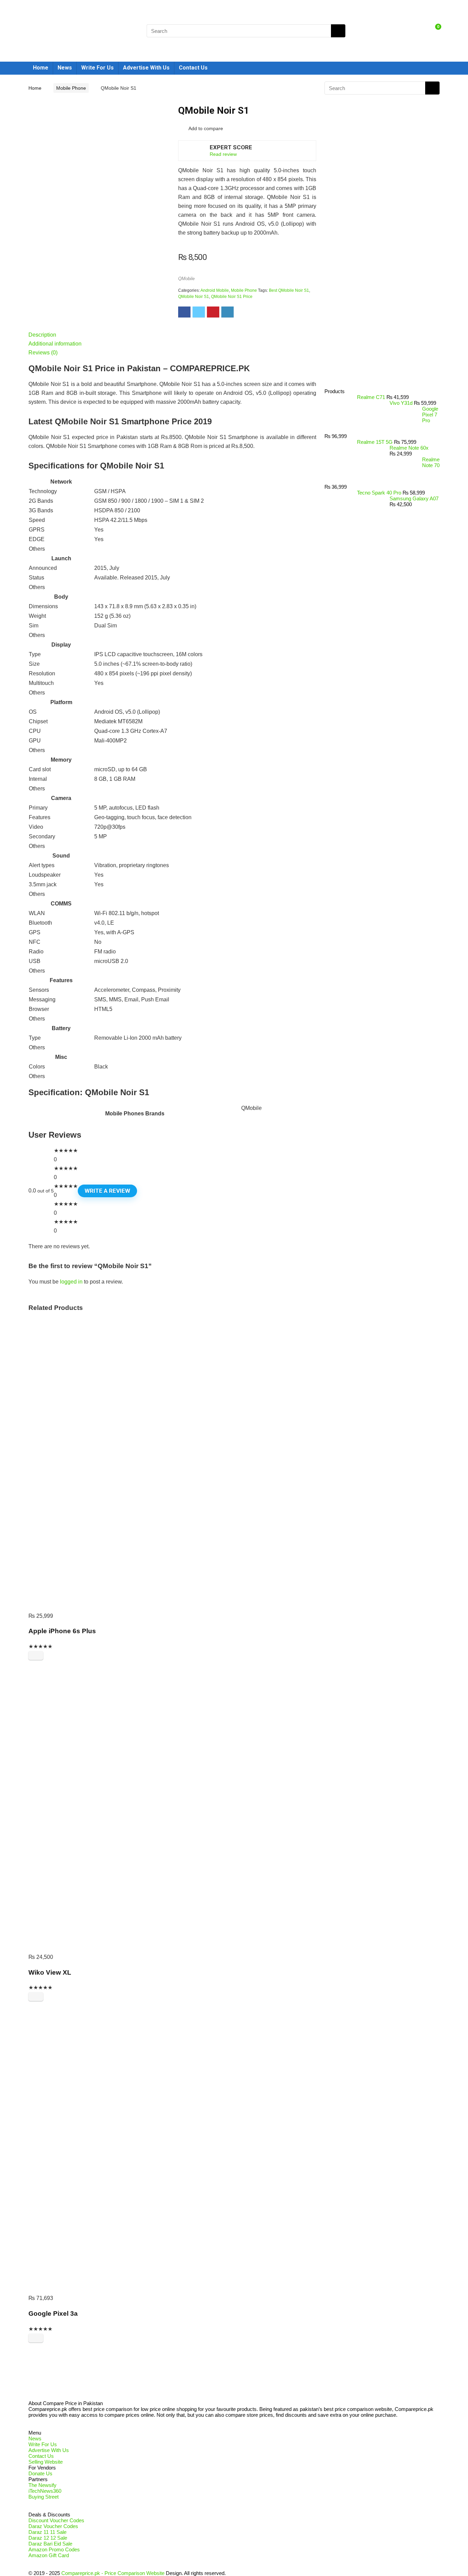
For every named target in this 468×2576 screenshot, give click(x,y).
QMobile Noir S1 (194, 297)
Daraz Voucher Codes (53, 2526)
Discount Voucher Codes (56, 2520)
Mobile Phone (71, 88)
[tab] (172, 335)
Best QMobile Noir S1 (289, 290)
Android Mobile (215, 290)
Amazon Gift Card (49, 2555)
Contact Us (193, 68)
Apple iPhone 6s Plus (62, 1631)
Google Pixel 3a (53, 2314)
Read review (223, 154)
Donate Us (40, 2473)
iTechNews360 (45, 2491)
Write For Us (97, 68)
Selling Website (46, 2462)
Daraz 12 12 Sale (48, 2538)
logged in (71, 1282)
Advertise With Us (146, 68)
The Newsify (42, 2485)
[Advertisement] (379, 273)
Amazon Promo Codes (54, 2549)
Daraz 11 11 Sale (47, 2532)
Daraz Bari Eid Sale (50, 2544)
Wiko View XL (50, 1972)
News (65, 68)
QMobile (186, 279)
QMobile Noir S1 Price (232, 297)
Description (42, 335)
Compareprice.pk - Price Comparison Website (113, 2573)
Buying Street (44, 2497)
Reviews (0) (43, 353)
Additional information (55, 344)
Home (41, 68)
